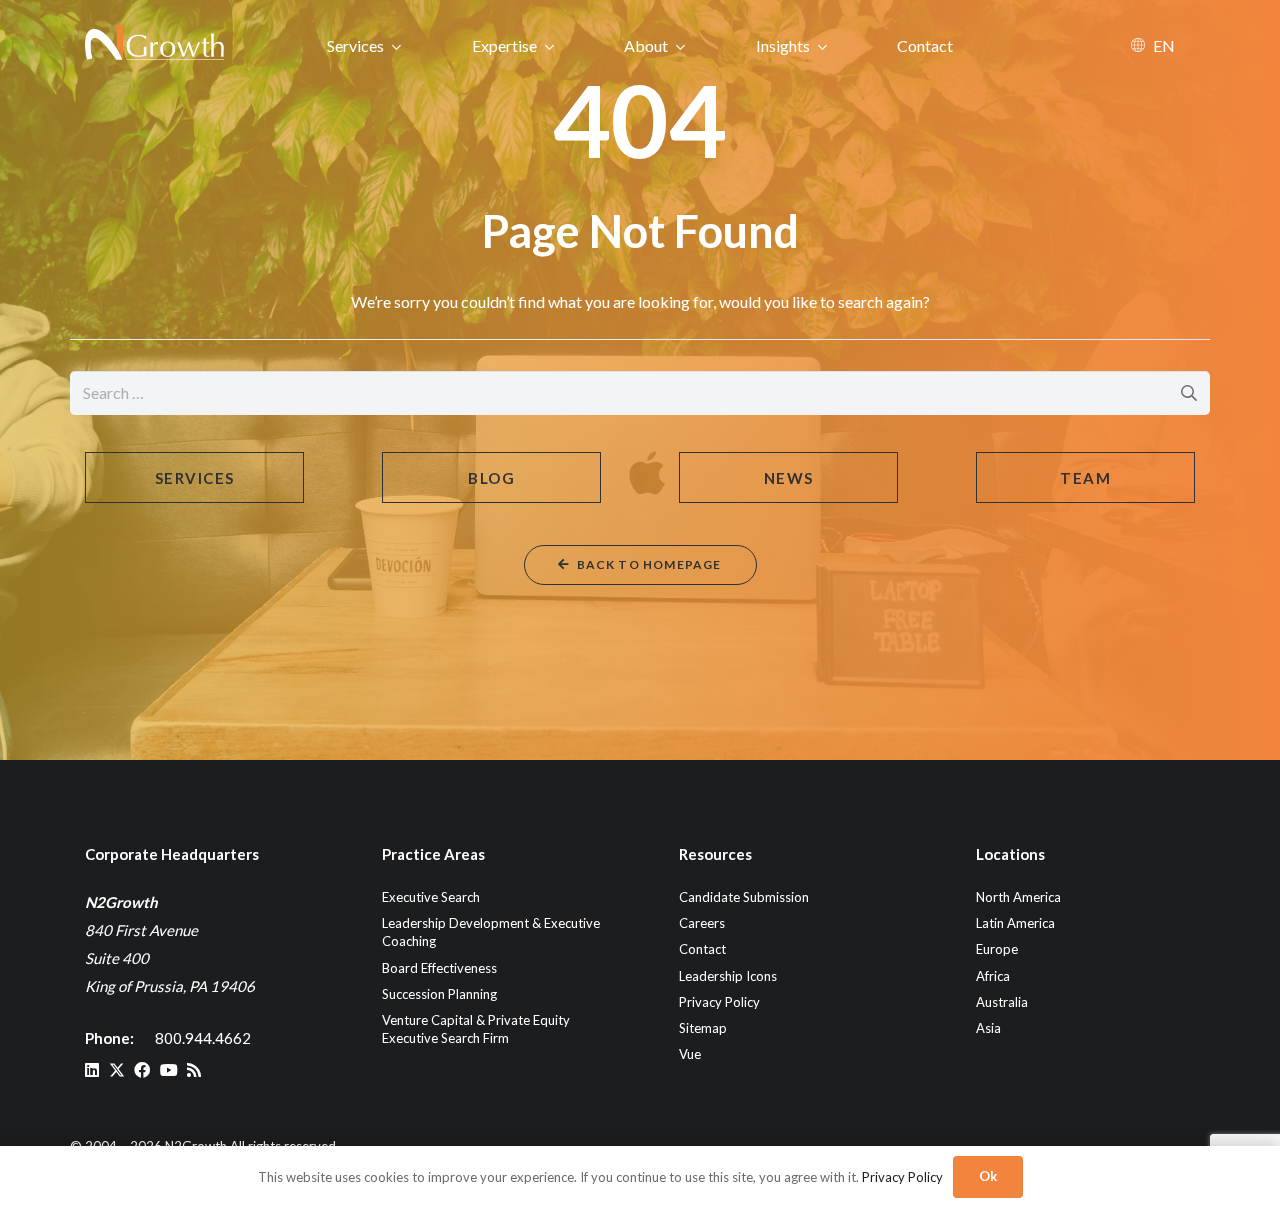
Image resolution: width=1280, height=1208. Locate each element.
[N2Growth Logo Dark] (155, 45)
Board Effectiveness (439, 968)
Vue (690, 1054)
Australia (1002, 1002)
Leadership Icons (728, 976)
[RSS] (194, 1070)
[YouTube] (169, 1070)
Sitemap (703, 1028)
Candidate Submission (744, 897)
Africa (993, 976)
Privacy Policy (719, 1002)
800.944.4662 (203, 1038)
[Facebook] (142, 1070)
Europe (997, 949)
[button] (396, 45)
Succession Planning (439, 994)
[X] (117, 1070)
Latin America (1015, 923)
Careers (702, 923)
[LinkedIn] (92, 1070)
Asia (988, 1028)
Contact (702, 949)
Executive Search (431, 897)
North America (1018, 897)
